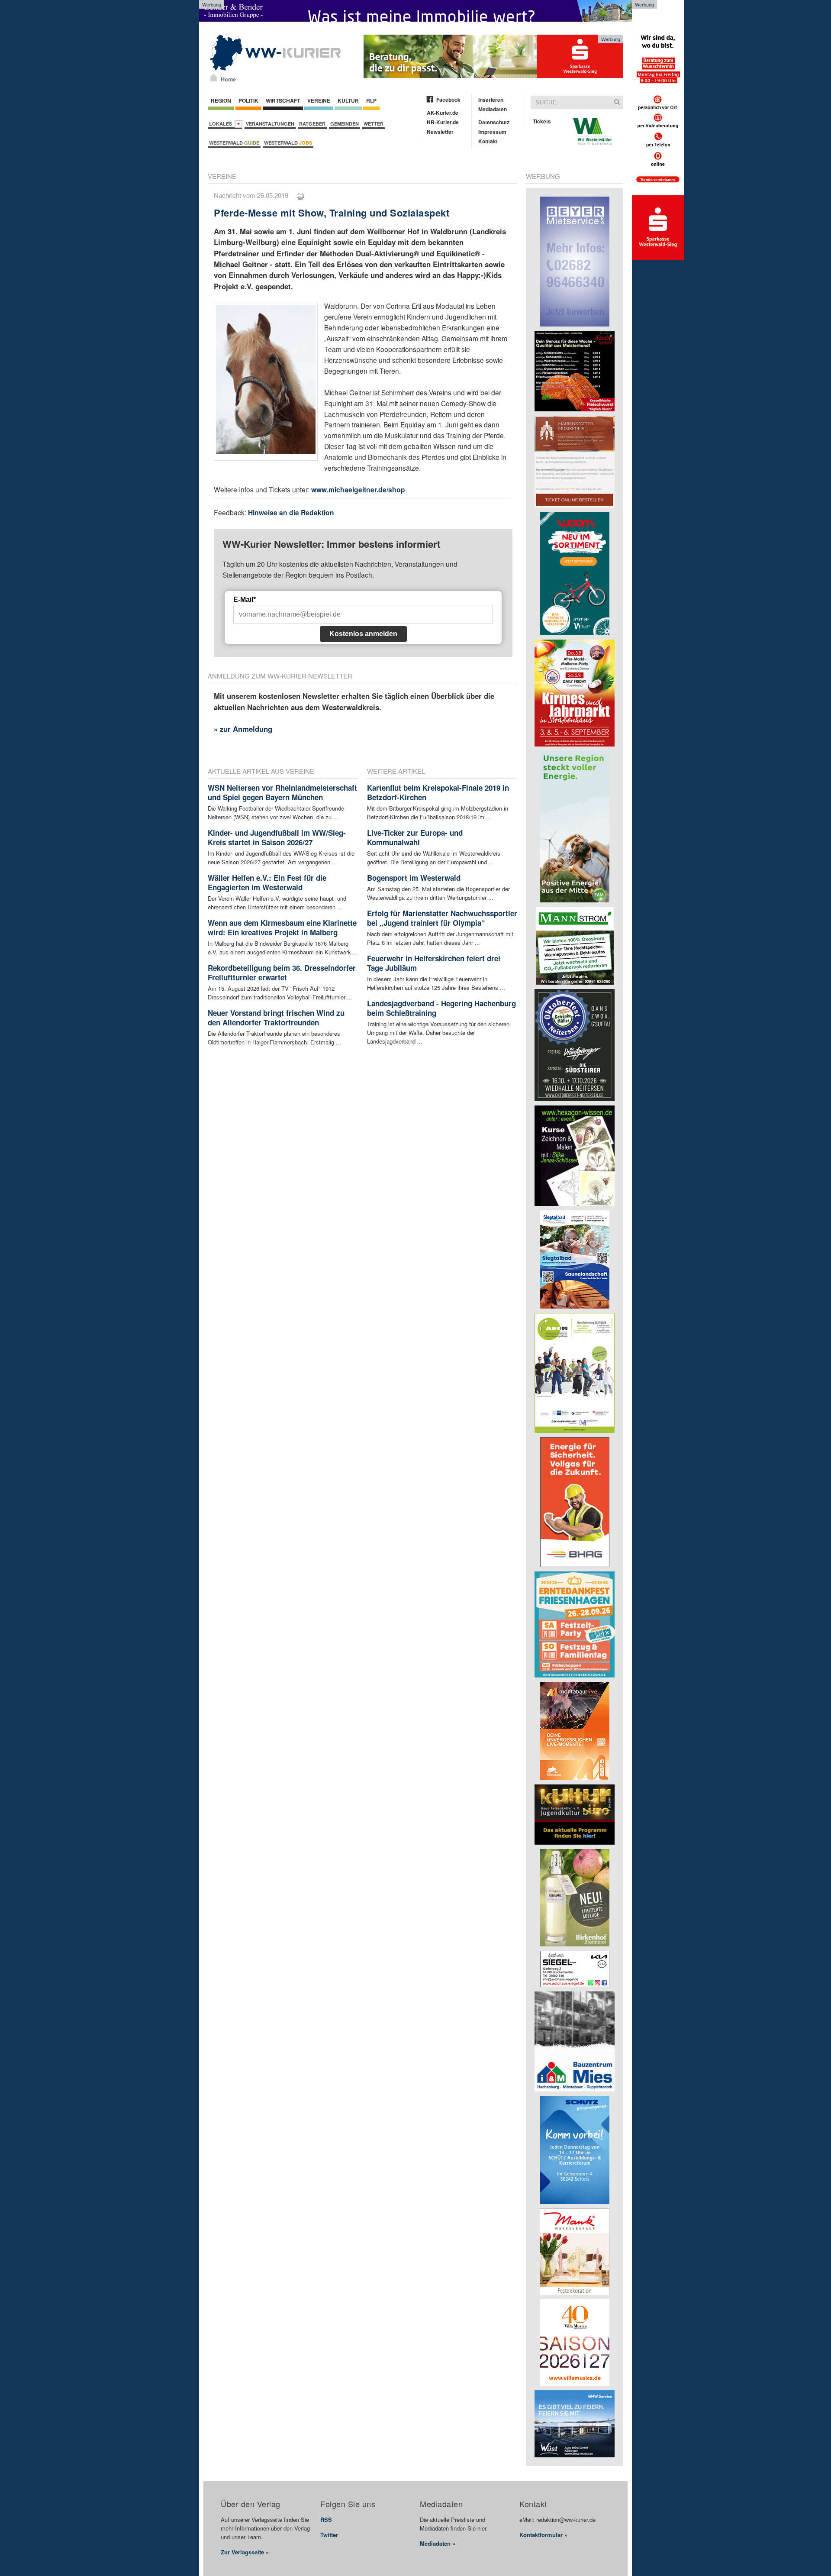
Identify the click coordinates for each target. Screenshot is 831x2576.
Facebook (448, 100)
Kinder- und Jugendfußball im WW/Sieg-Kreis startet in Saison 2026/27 (277, 837)
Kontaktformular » (543, 2535)
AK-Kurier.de (443, 113)
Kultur (348, 100)
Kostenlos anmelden (363, 634)
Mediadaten (493, 109)
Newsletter (440, 132)
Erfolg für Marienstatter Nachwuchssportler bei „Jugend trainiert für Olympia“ (442, 918)
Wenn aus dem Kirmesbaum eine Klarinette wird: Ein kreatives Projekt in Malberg (282, 928)
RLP (371, 100)
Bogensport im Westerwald (414, 878)
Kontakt (488, 141)
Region (221, 100)
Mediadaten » (438, 2543)
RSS (326, 2519)
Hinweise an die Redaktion (291, 512)
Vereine (319, 100)
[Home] (214, 78)
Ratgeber (312, 124)
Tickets (542, 121)
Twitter (329, 2535)
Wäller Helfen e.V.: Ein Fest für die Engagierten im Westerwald (267, 882)
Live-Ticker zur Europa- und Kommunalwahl (415, 837)
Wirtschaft (283, 100)
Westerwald (234, 143)
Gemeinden (345, 124)
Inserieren (491, 100)
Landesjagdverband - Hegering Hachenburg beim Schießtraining (441, 1008)
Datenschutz (494, 122)
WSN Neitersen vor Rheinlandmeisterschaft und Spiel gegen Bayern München (282, 792)
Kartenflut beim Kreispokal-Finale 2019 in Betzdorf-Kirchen (438, 792)
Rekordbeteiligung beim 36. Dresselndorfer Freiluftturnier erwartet (282, 973)
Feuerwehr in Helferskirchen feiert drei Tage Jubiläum (434, 963)
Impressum (492, 132)
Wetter (374, 124)
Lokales (222, 124)
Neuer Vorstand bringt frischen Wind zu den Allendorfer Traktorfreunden (276, 1018)
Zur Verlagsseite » (245, 2552)
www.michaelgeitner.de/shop (358, 490)
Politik (248, 100)
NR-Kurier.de (443, 122)
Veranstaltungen (270, 124)
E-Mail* (245, 600)
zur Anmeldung (246, 729)
